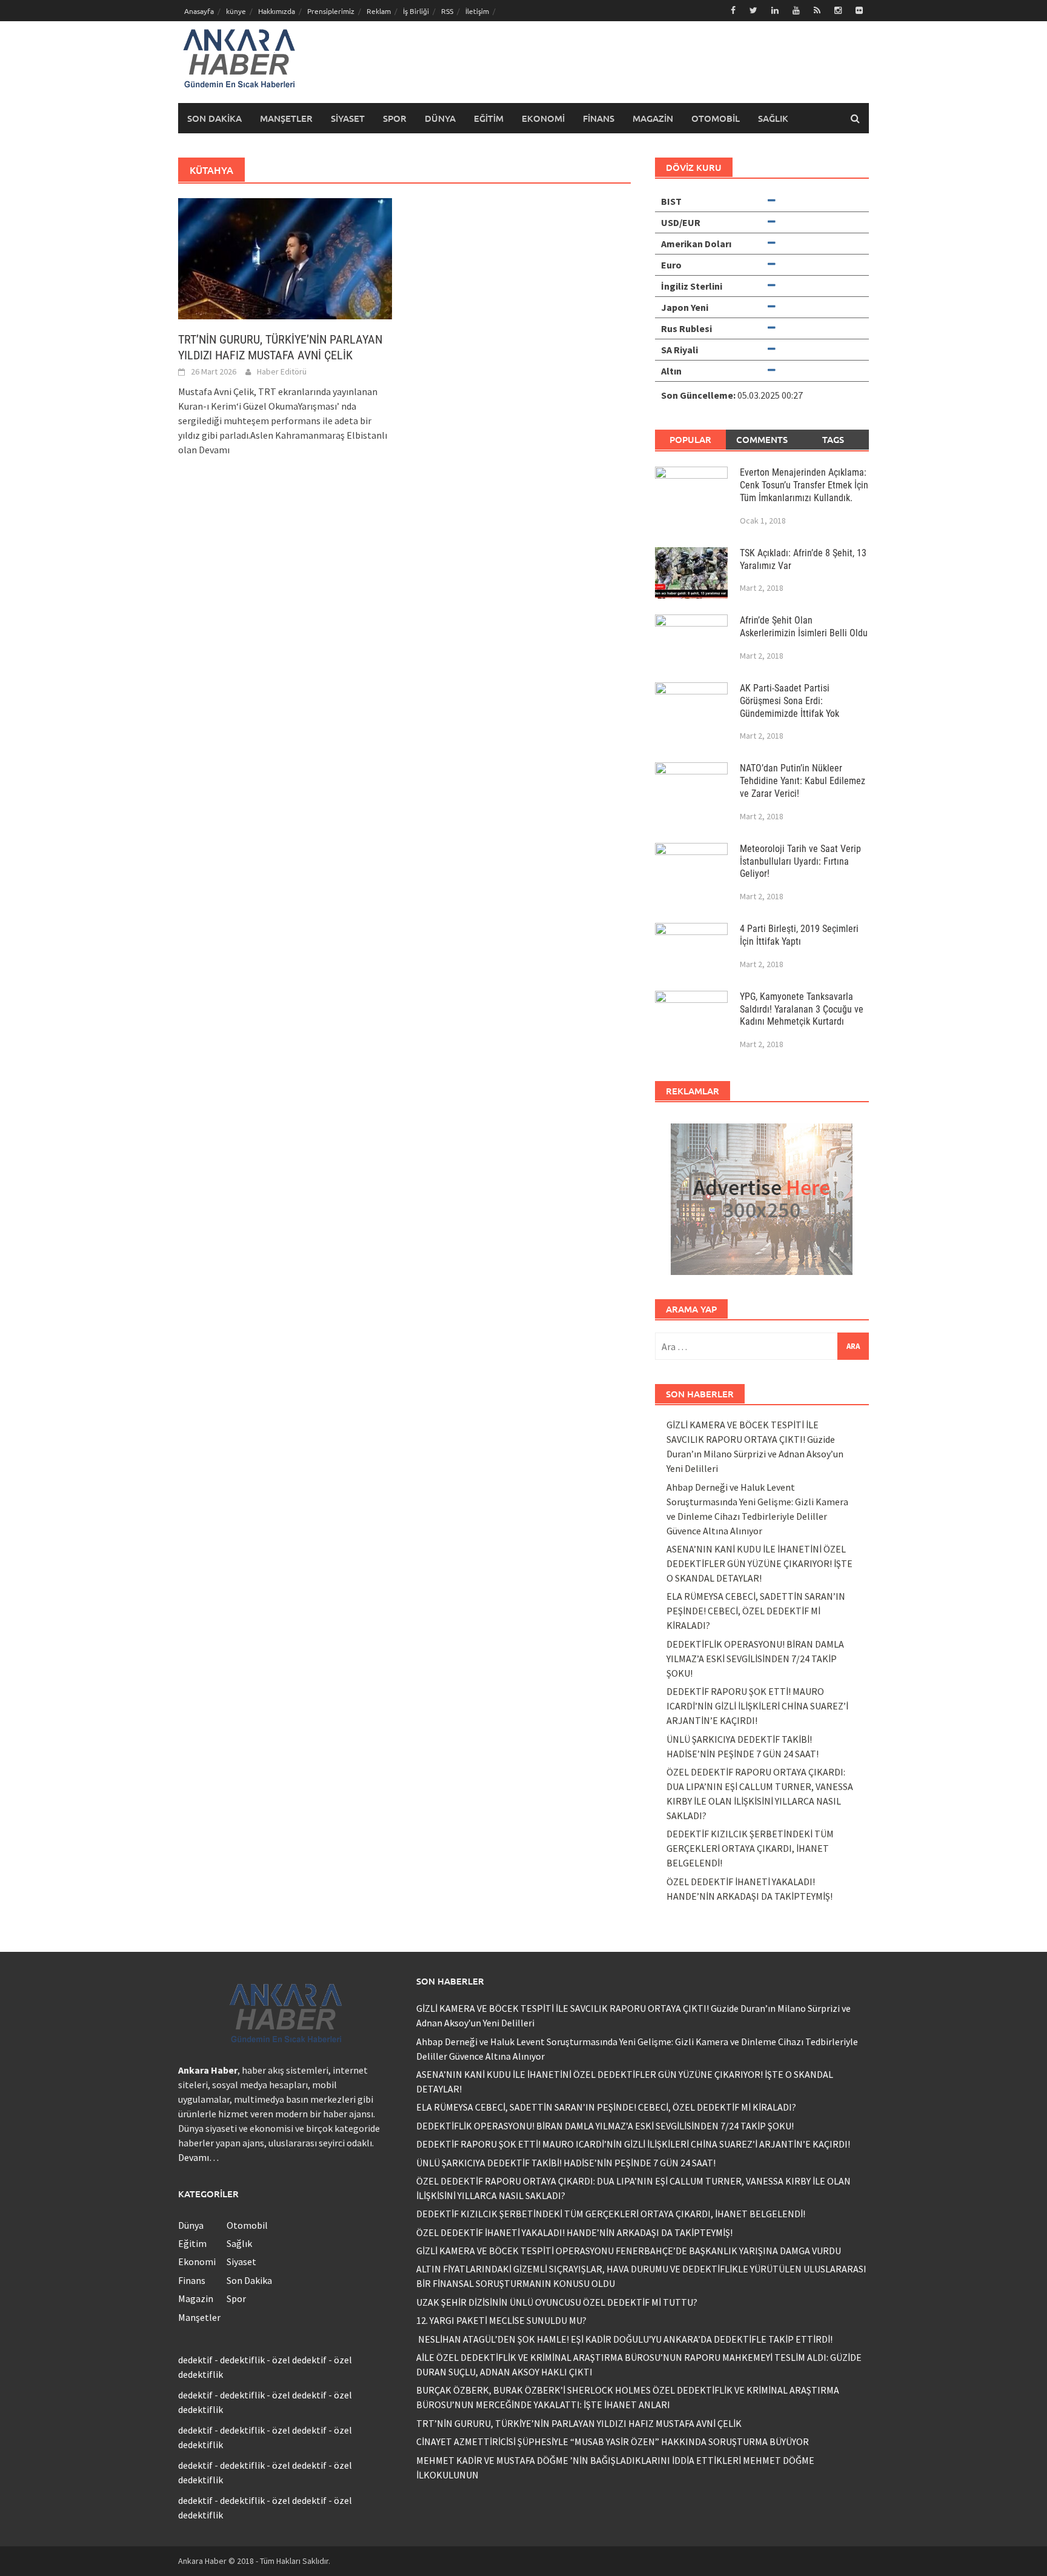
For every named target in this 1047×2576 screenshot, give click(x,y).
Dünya (440, 118)
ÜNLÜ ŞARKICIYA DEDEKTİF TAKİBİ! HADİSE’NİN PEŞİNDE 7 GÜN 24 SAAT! (566, 2163)
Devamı (214, 450)
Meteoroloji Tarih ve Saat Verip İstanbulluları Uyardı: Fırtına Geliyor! (800, 861)
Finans (599, 118)
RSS (447, 11)
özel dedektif (299, 2360)
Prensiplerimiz (331, 11)
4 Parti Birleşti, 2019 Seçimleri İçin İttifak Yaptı (799, 935)
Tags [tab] (833, 439)
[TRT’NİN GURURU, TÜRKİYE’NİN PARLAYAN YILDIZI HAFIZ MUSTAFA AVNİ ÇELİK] (285, 258)
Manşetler (286, 118)
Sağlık (773, 118)
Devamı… (198, 2157)
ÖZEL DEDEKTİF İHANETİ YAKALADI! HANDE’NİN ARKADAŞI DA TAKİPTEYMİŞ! (574, 2232)
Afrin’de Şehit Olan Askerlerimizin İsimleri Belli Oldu (804, 627)
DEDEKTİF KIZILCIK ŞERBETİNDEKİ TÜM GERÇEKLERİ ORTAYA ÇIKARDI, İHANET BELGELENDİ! (750, 1848)
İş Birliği (416, 11)
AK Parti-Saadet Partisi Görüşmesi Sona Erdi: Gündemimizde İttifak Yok (789, 701)
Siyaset (348, 118)
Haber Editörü (282, 371)
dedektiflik (242, 2360)
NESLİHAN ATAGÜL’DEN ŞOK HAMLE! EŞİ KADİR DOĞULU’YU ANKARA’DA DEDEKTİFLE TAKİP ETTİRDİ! (624, 2339)
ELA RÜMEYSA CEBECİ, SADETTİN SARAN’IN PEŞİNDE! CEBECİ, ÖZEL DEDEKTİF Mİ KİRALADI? (756, 1611)
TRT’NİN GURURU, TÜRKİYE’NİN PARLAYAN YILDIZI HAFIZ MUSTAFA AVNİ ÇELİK (579, 2423)
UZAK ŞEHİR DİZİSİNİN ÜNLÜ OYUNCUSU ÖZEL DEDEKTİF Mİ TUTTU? (557, 2302)
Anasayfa (199, 11)
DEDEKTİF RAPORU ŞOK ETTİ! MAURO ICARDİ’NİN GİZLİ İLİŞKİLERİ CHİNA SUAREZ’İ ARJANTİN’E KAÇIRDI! (757, 1706)
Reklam (379, 11)
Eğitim (489, 118)
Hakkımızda (277, 11)
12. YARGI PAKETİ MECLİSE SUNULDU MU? (501, 2320)
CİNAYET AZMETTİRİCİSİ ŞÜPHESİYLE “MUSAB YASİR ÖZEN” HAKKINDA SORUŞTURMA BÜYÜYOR (613, 2441)
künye (236, 11)
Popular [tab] (690, 439)
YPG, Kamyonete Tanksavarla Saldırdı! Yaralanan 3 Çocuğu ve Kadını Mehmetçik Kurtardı (802, 1009)
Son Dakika (214, 118)
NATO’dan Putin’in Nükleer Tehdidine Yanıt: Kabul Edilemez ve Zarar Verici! (803, 781)
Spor (395, 118)
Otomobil (716, 118)
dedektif (195, 2360)
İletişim (477, 11)
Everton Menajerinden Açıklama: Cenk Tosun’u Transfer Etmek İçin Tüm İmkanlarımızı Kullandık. (804, 485)
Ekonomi (543, 118)
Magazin (653, 118)
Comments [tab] (762, 439)
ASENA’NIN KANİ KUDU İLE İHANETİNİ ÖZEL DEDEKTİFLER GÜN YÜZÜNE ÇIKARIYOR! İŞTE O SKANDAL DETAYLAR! (759, 1563)
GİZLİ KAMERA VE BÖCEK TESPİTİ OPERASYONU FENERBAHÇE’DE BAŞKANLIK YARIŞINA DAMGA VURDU (629, 2251)
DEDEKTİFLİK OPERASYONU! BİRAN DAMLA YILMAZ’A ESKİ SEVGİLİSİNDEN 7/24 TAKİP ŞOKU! (755, 1659)
